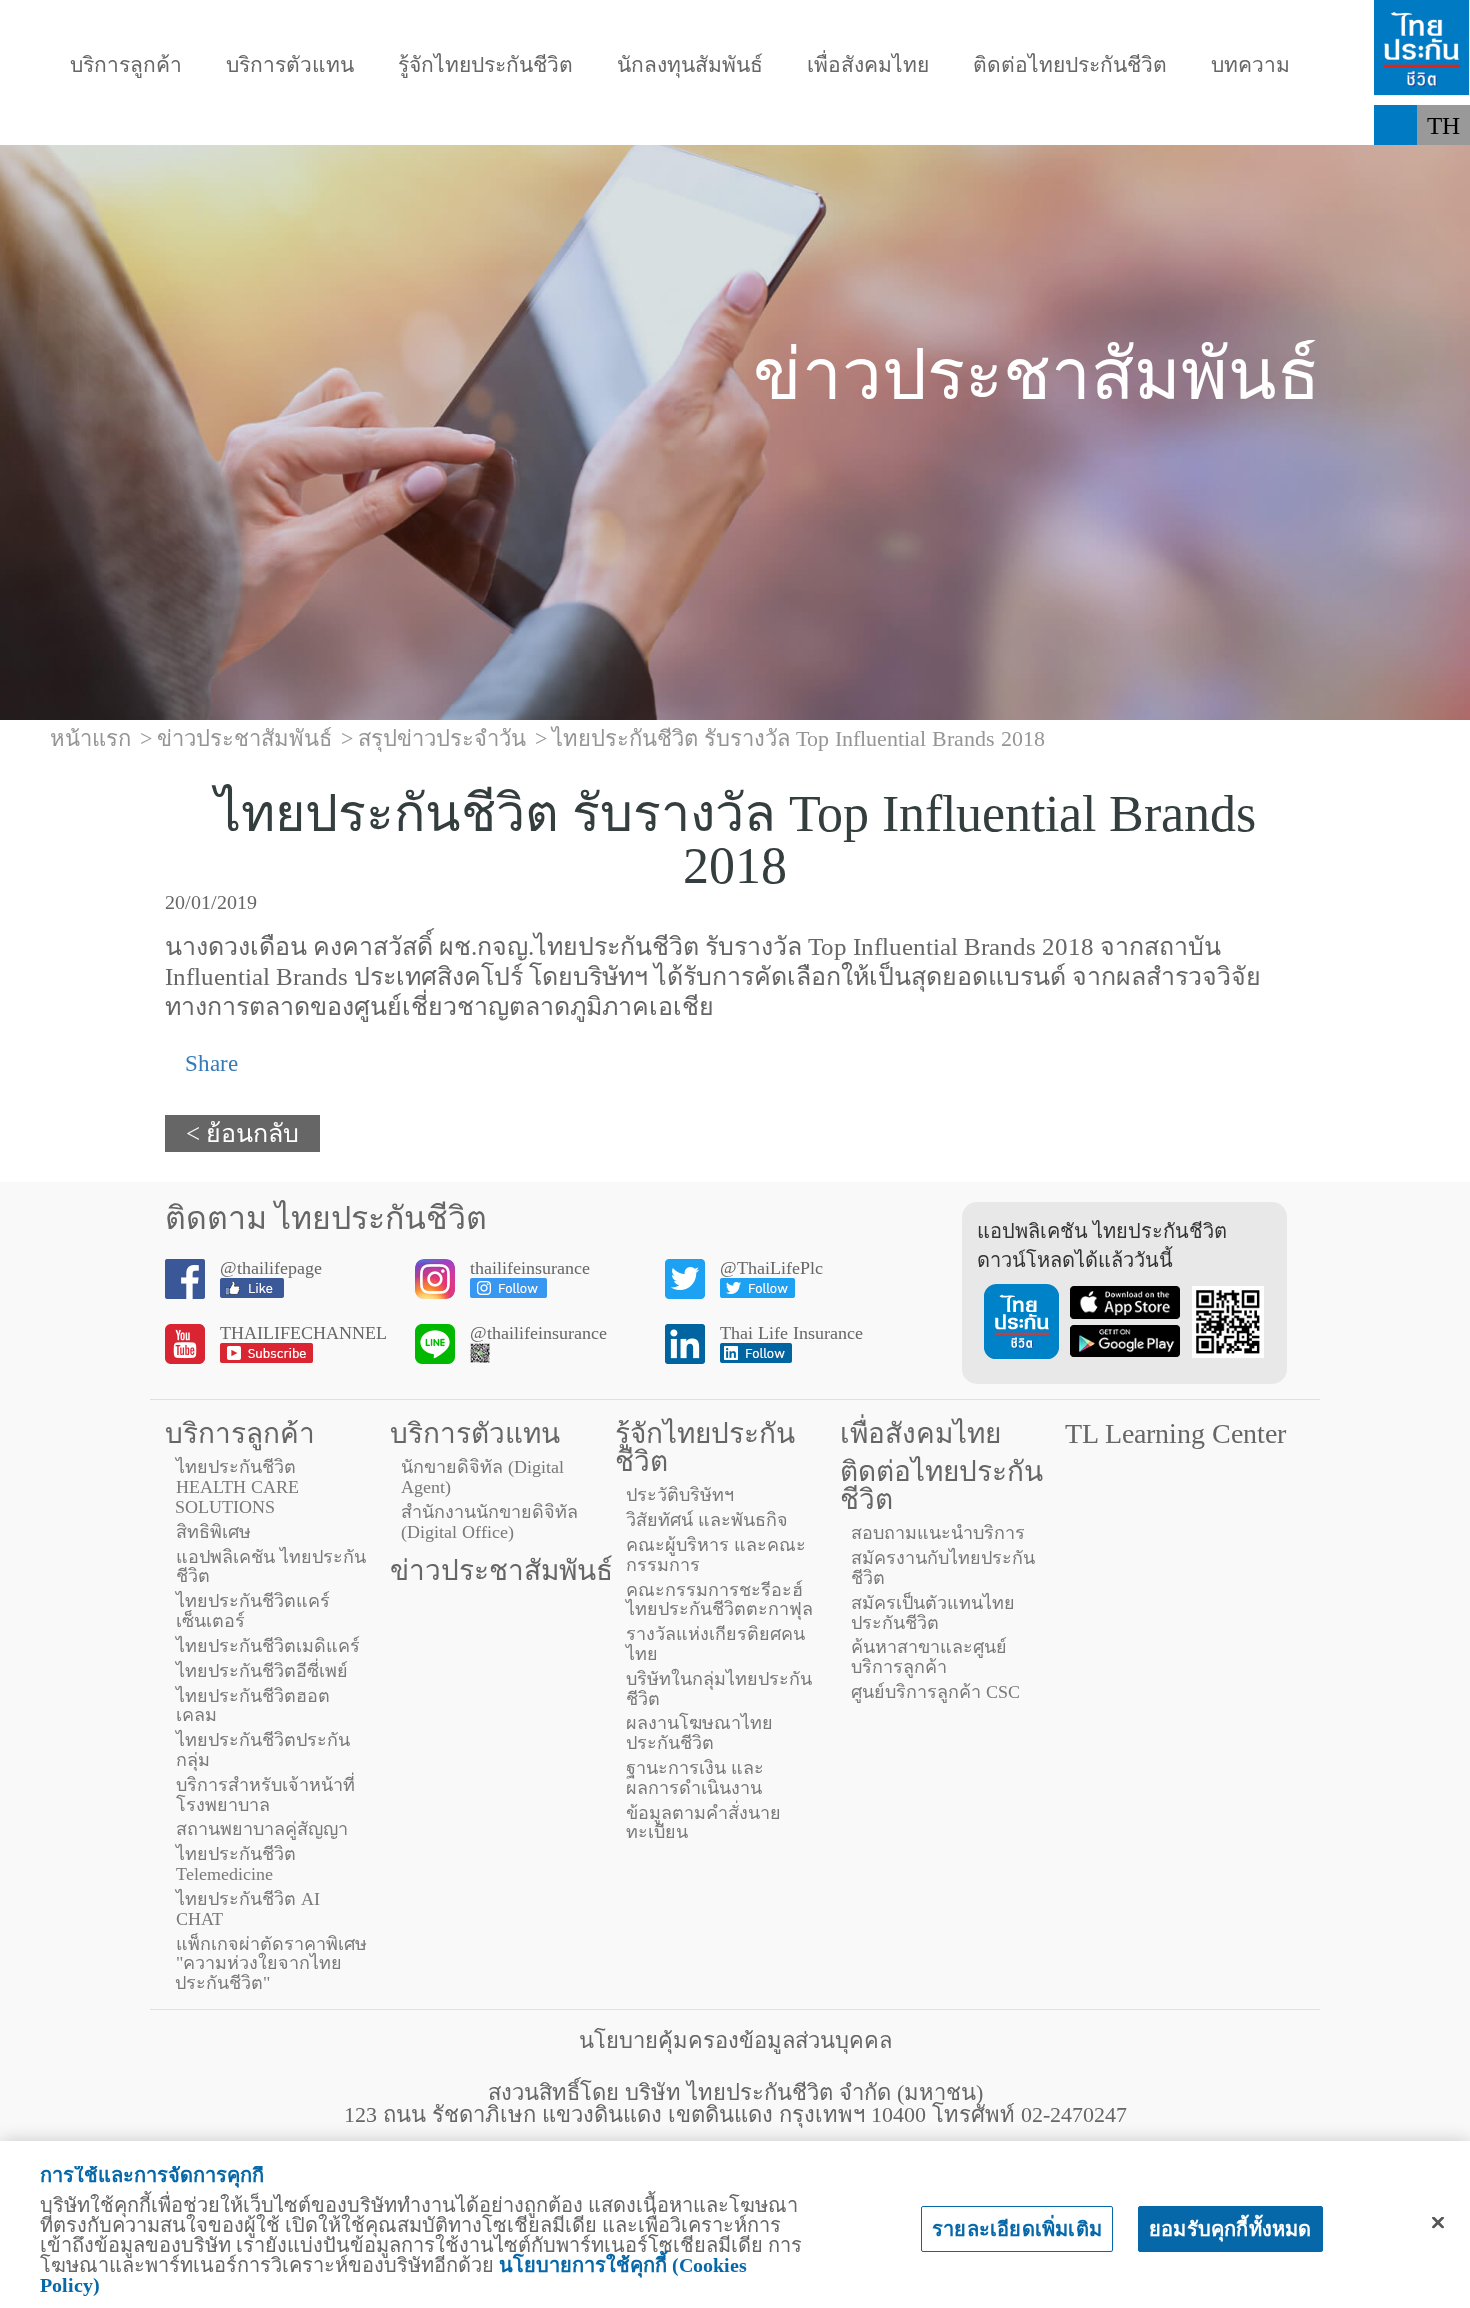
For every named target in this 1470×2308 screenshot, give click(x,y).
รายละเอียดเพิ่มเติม (1017, 2229)
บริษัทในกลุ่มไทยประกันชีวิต (719, 1689)
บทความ (1250, 65)
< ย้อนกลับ (242, 1133)
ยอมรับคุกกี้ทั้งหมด (1230, 2229)
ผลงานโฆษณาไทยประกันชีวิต (699, 1733)
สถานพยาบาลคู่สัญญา (262, 1829)
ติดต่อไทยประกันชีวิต (1070, 65)
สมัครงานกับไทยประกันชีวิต (943, 1568)
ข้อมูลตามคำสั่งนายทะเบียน (703, 1823)
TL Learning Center (1175, 1433)
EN (1444, 165)
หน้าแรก (90, 738)
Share (208, 1063)
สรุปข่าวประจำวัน (442, 738)
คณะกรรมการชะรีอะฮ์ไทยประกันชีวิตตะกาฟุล (719, 1600)
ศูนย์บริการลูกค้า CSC (935, 1692)
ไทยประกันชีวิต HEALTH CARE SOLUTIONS (237, 1487)
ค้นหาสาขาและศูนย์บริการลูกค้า (929, 1657)
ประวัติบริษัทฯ (680, 1495)
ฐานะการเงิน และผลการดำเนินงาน (695, 1778)
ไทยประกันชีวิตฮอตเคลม (253, 1706)
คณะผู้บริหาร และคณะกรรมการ (716, 1555)
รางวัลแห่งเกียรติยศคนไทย (715, 1644)
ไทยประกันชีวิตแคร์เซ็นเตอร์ (253, 1611)
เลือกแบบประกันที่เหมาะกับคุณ (1100, 125)
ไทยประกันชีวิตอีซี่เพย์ (262, 1671)
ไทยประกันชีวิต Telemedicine (236, 1864)
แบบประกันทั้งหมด (166, 125)
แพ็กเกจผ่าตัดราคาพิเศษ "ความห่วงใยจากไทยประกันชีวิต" (271, 1964)
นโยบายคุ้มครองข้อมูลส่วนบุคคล (735, 2040)
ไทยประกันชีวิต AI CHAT (248, 1909)
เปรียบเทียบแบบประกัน (779, 125)
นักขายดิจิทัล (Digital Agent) (482, 1477)
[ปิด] (1438, 2223)
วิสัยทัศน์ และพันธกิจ (707, 1520)
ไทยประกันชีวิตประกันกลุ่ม (263, 1750)
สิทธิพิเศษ (213, 1532)
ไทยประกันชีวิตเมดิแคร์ (268, 1646)
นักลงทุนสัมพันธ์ (690, 65)
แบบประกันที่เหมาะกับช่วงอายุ (462, 125)
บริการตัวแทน (290, 65)
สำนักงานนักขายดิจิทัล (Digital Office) (489, 1522)
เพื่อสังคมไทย (868, 65)
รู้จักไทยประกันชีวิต (485, 65)
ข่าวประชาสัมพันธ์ (501, 1570)
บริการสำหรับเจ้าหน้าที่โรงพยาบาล (265, 1795)
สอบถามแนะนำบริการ (938, 1533)
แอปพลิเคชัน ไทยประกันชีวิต (271, 1567)
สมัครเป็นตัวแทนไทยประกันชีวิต (933, 1613)
